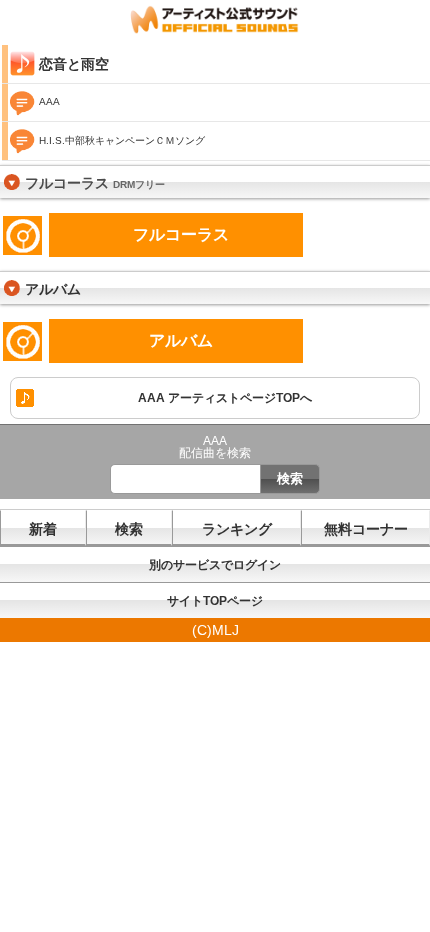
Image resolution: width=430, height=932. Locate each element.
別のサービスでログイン (215, 565)
